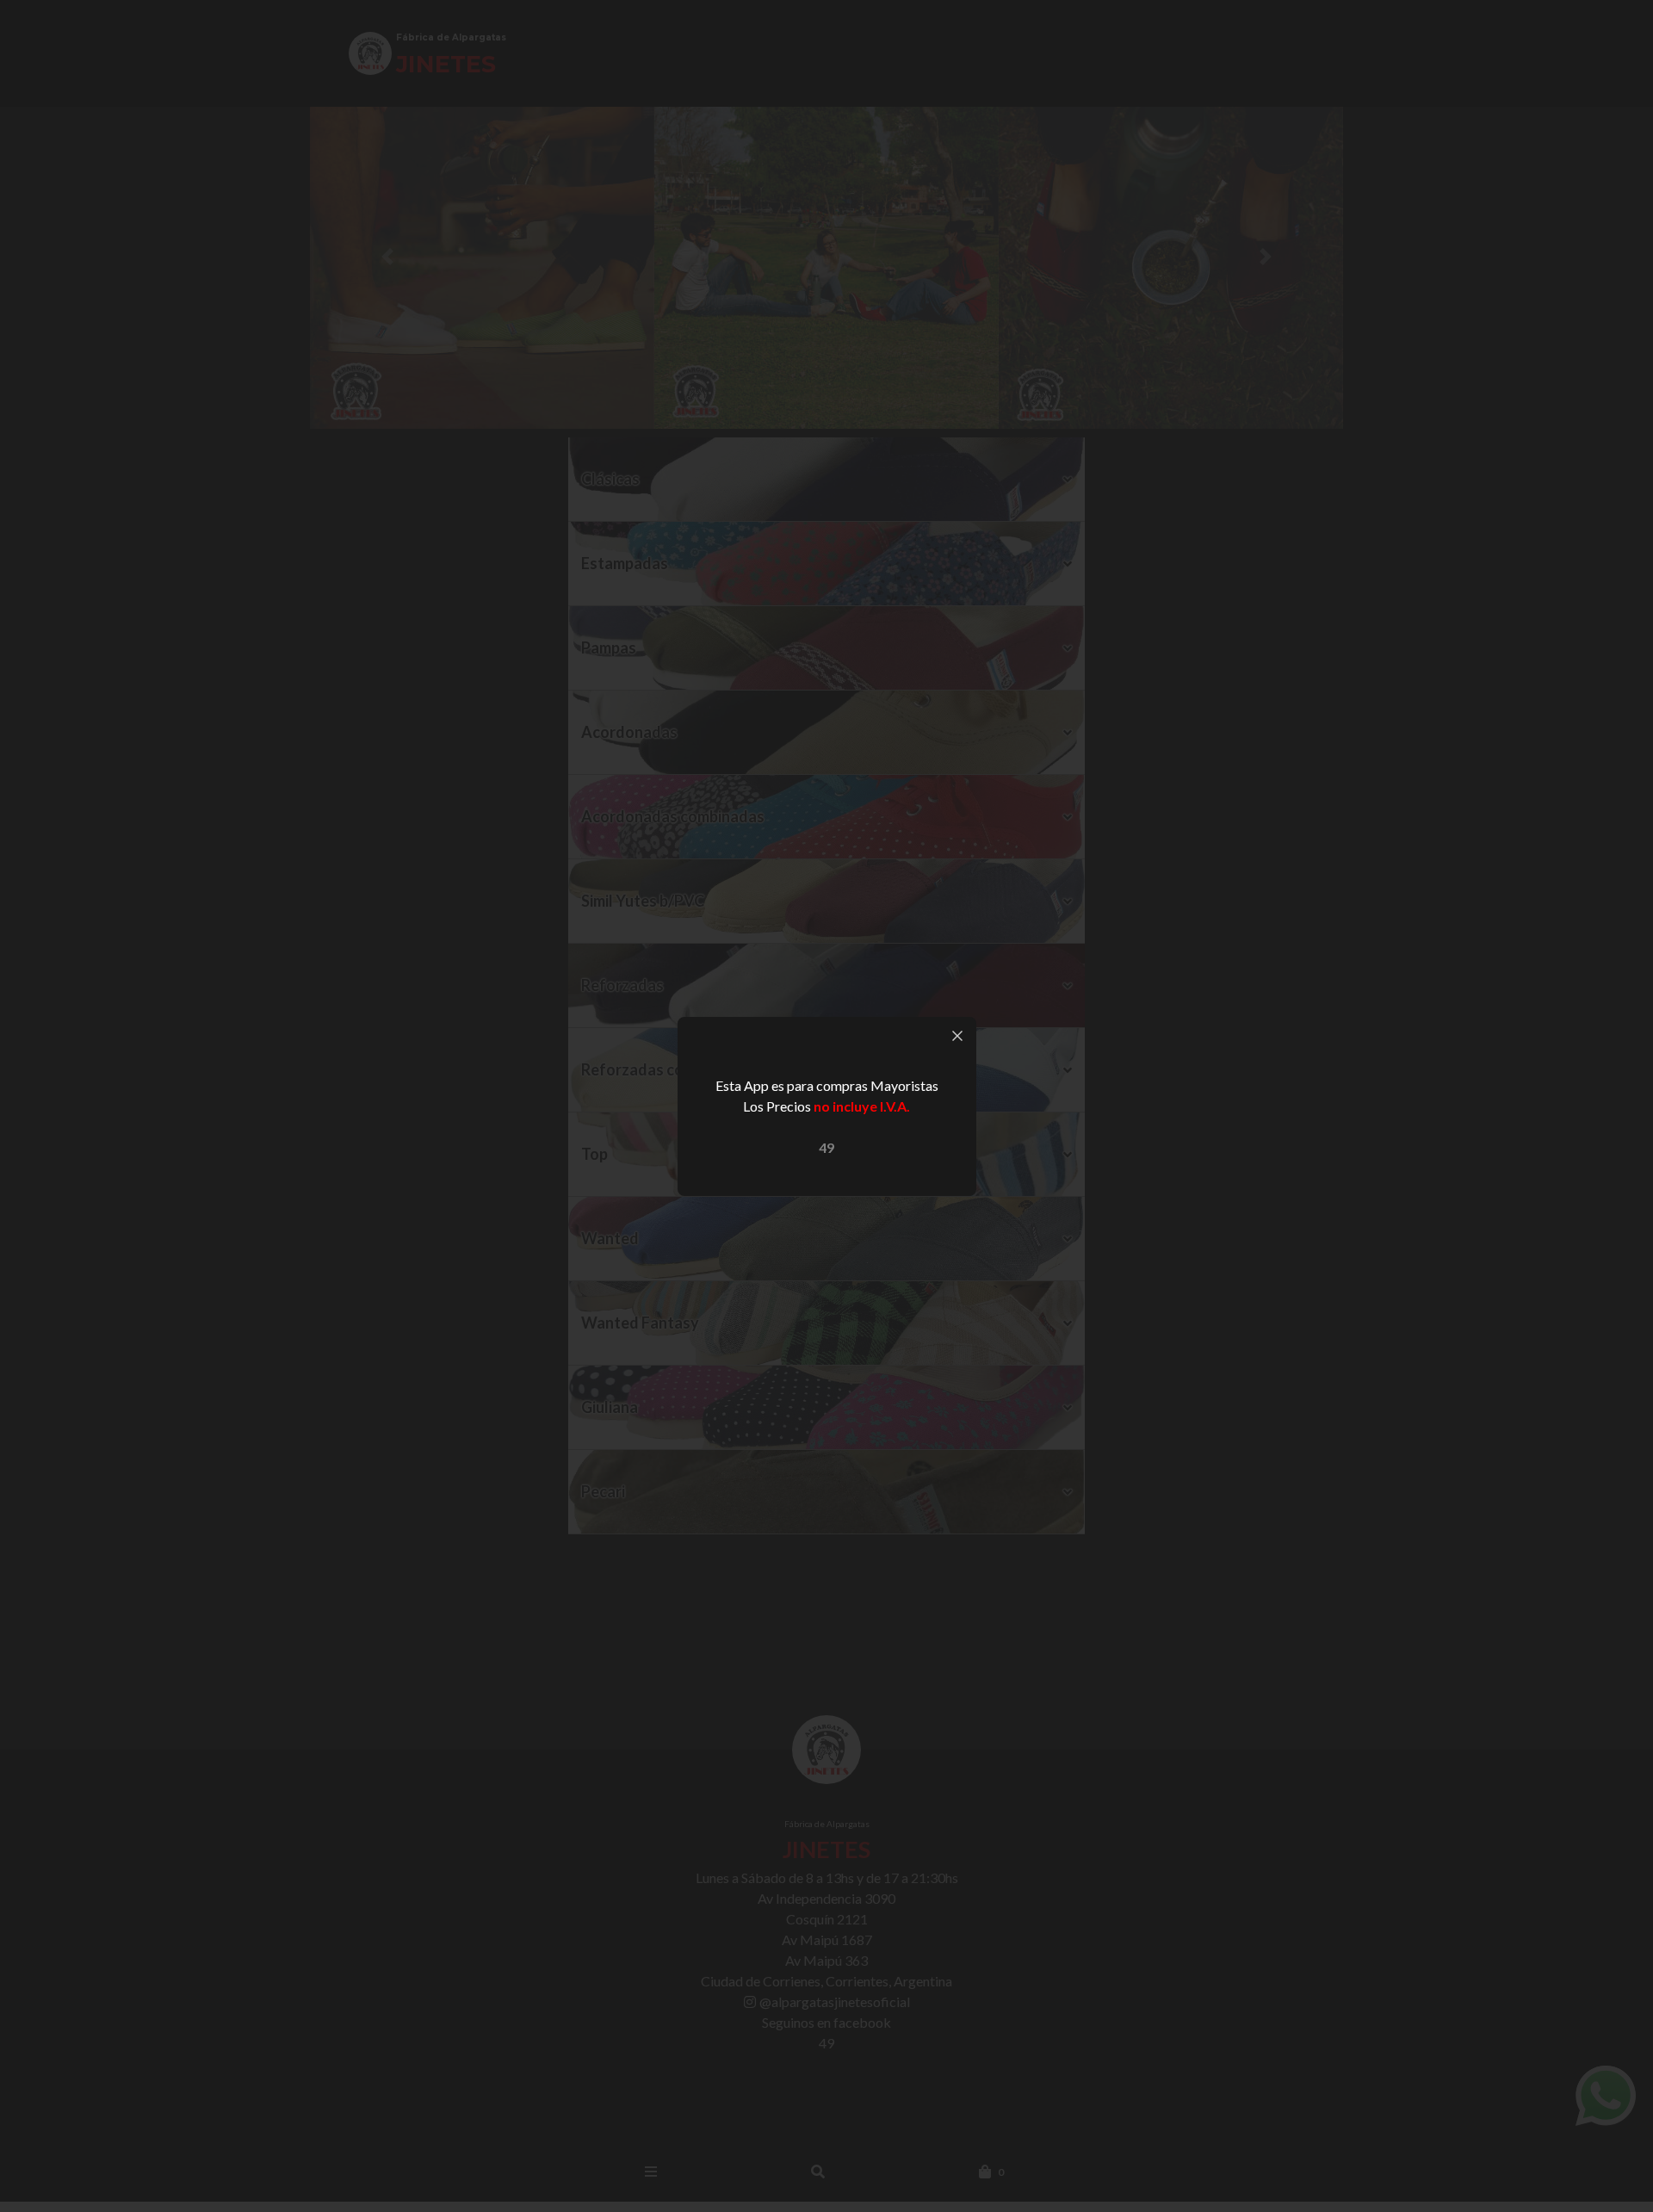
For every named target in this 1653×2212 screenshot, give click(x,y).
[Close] (957, 1036)
